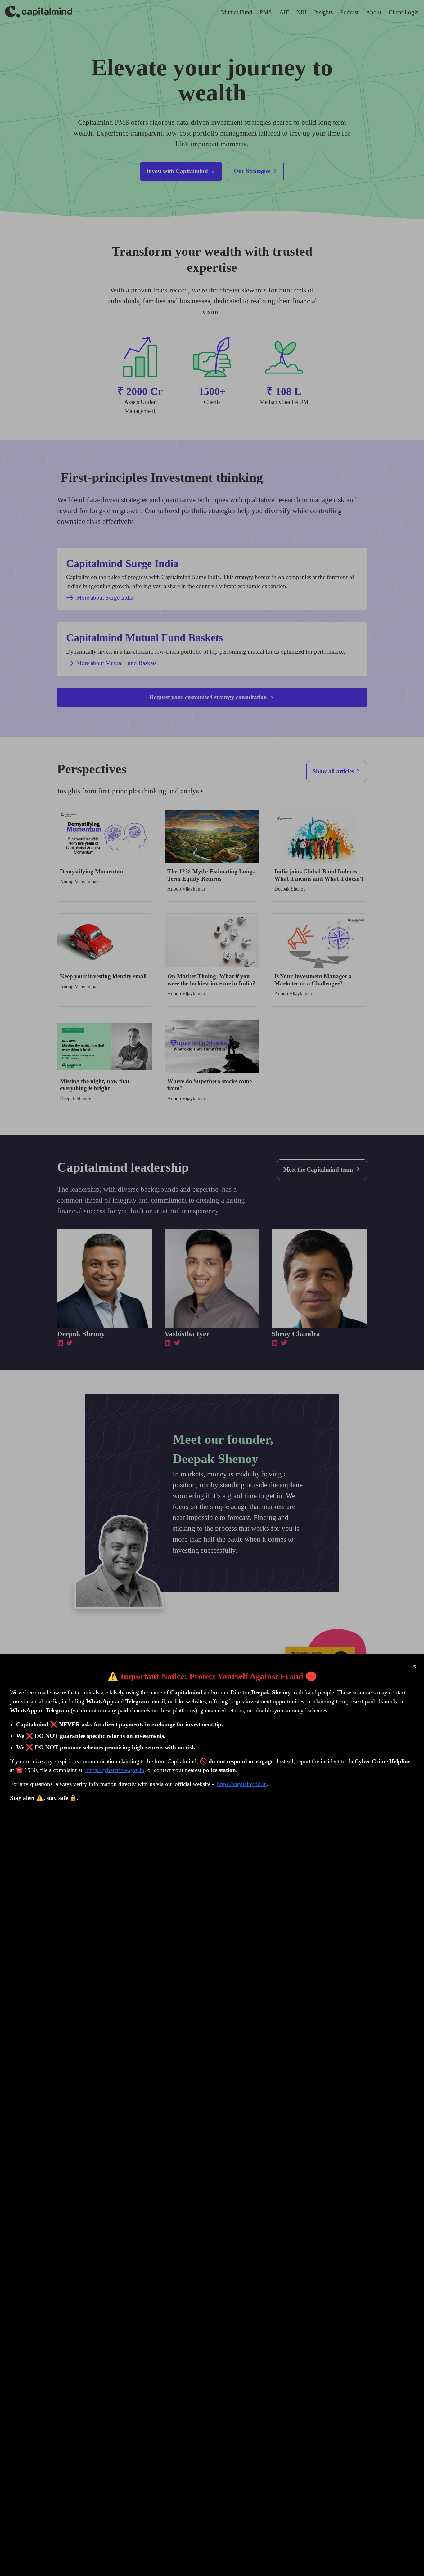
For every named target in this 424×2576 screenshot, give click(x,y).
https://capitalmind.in (242, 1784)
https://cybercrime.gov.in (115, 1770)
